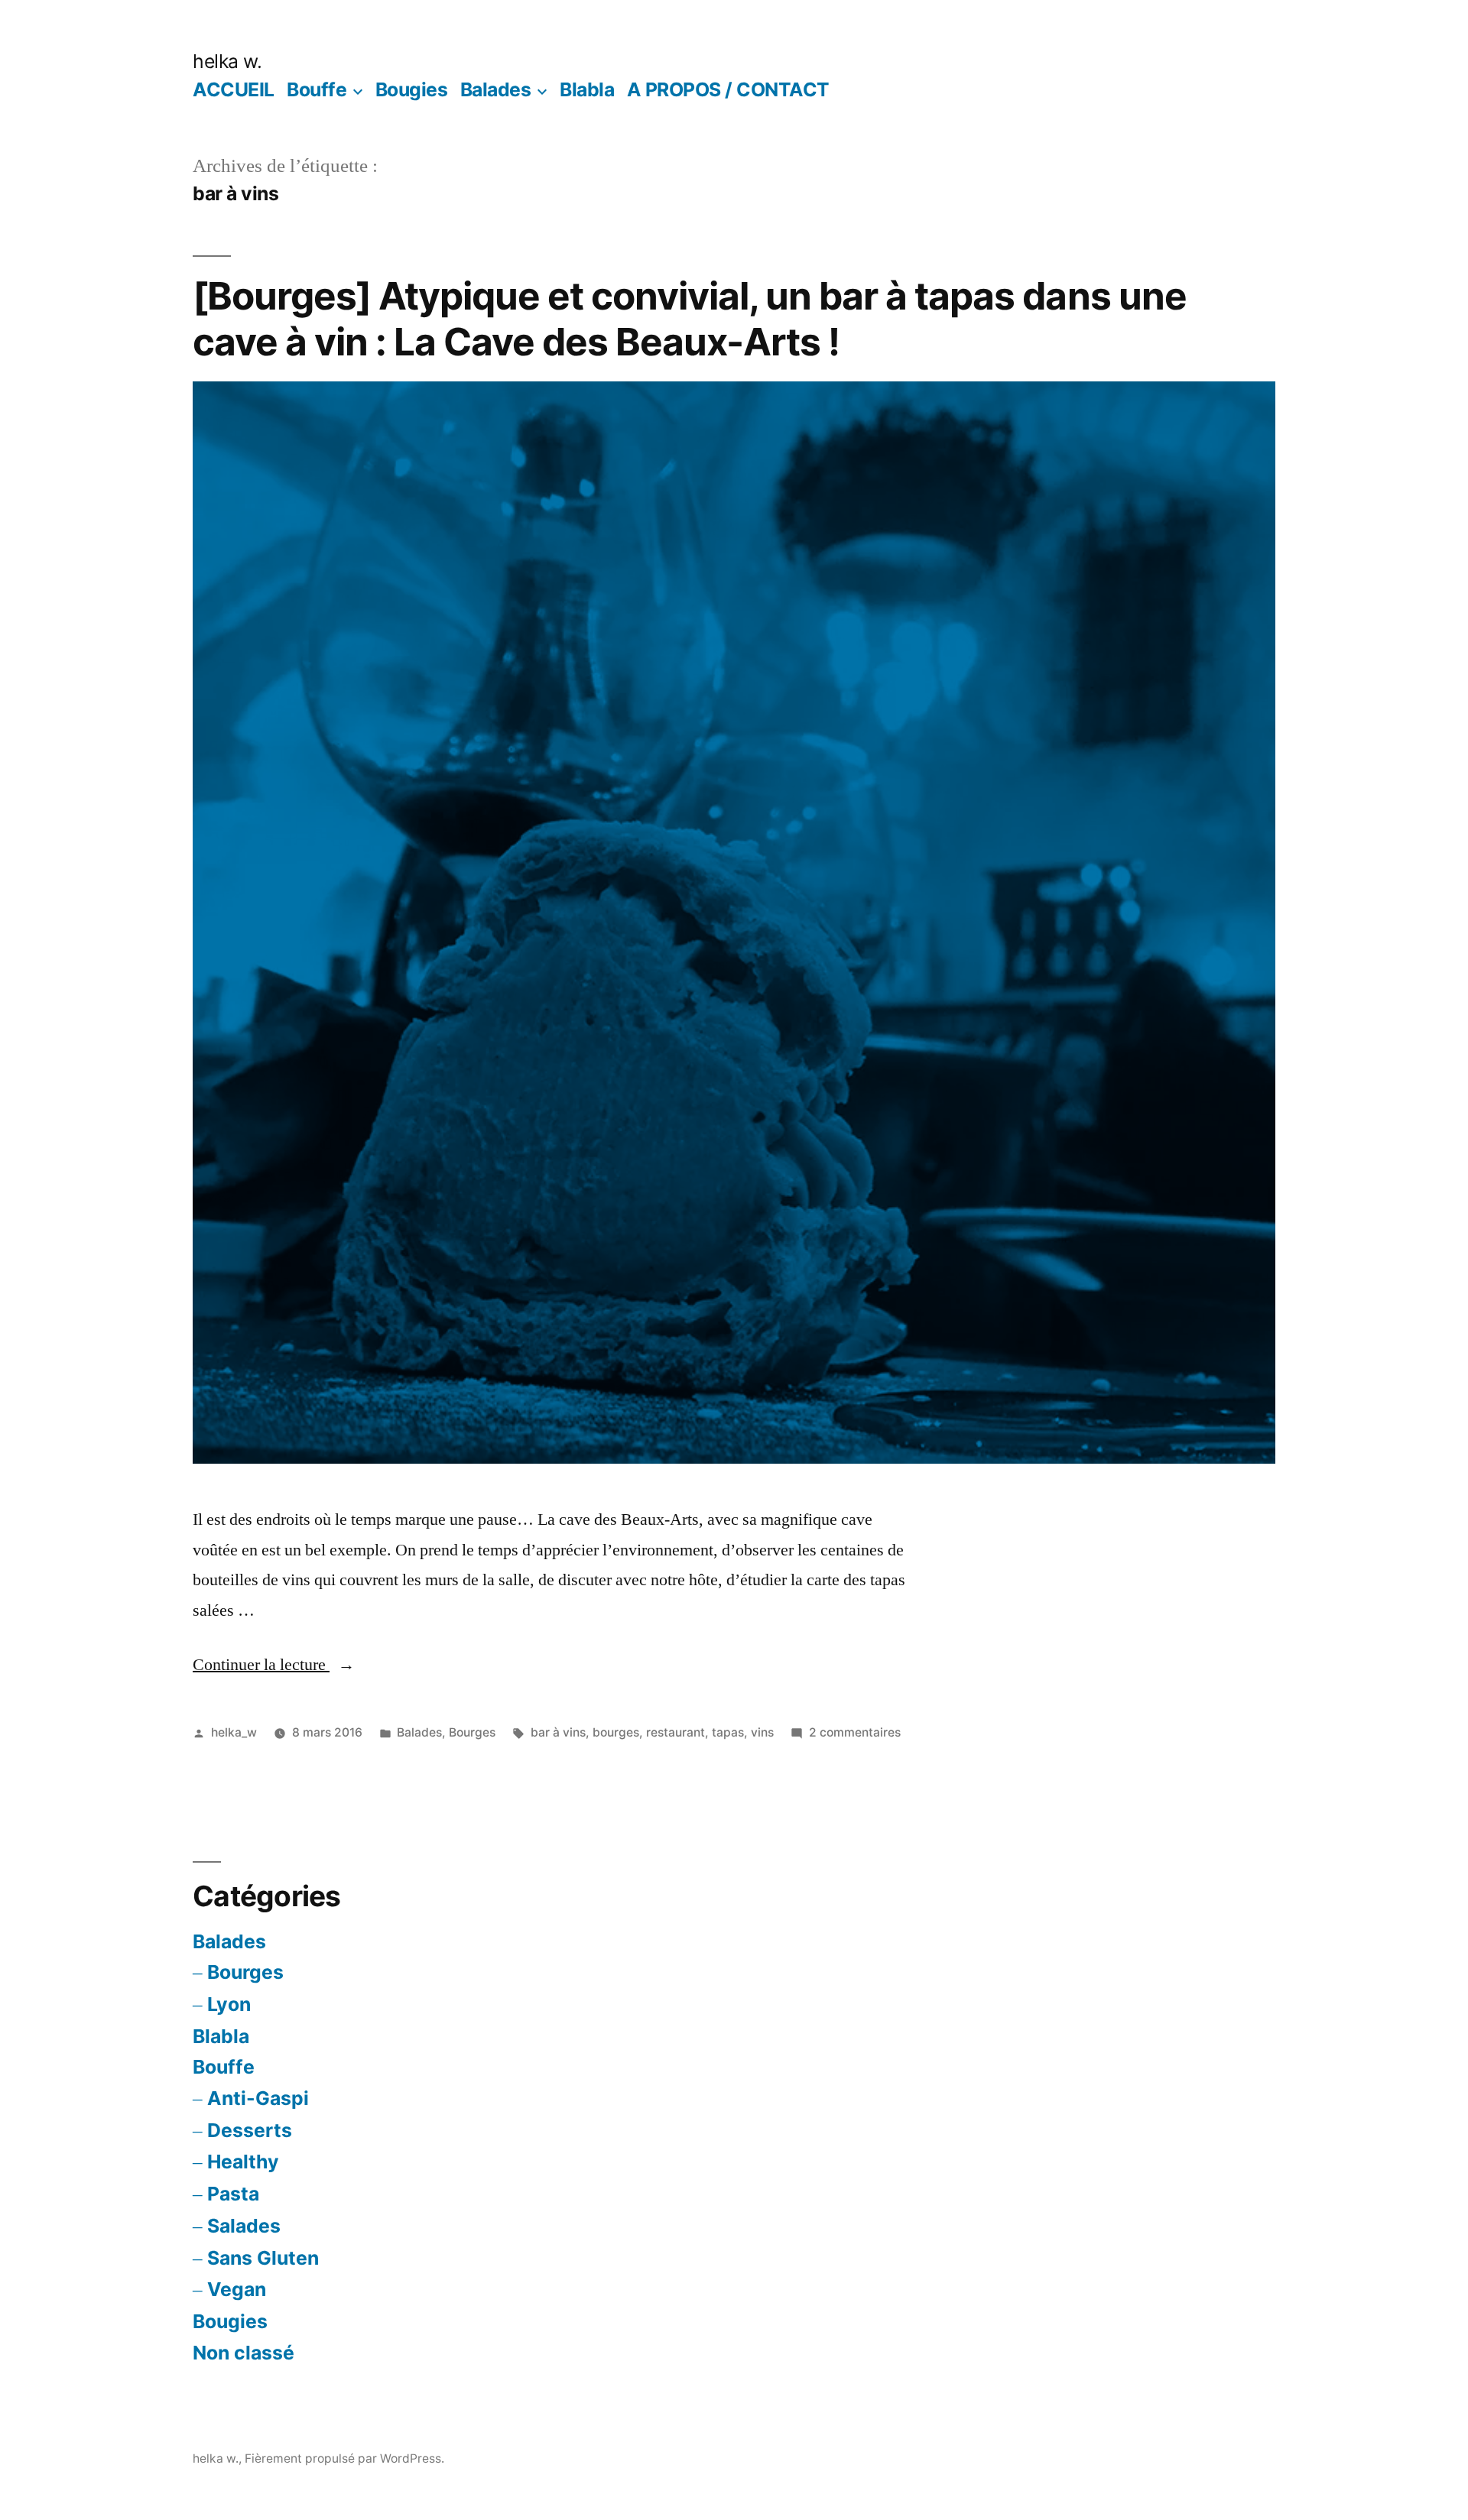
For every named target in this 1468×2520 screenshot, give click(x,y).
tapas (728, 1732)
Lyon (229, 2004)
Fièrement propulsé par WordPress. (344, 2458)
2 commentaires (855, 1732)
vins (762, 1732)
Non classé (244, 2353)
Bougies (412, 89)
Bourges (472, 1732)
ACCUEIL (234, 89)
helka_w (234, 1732)
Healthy (243, 2162)
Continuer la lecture (274, 1665)
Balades (496, 89)
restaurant (676, 1732)
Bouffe (317, 89)
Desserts (250, 2130)
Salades (244, 2226)
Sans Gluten (263, 2258)
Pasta (233, 2194)
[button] (734, 923)
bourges (616, 1732)
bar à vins (558, 1732)
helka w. (227, 61)
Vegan (237, 2289)
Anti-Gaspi (258, 2098)
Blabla (587, 89)
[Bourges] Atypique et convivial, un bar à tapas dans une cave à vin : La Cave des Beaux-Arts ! (690, 318)
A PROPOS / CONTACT (728, 89)
